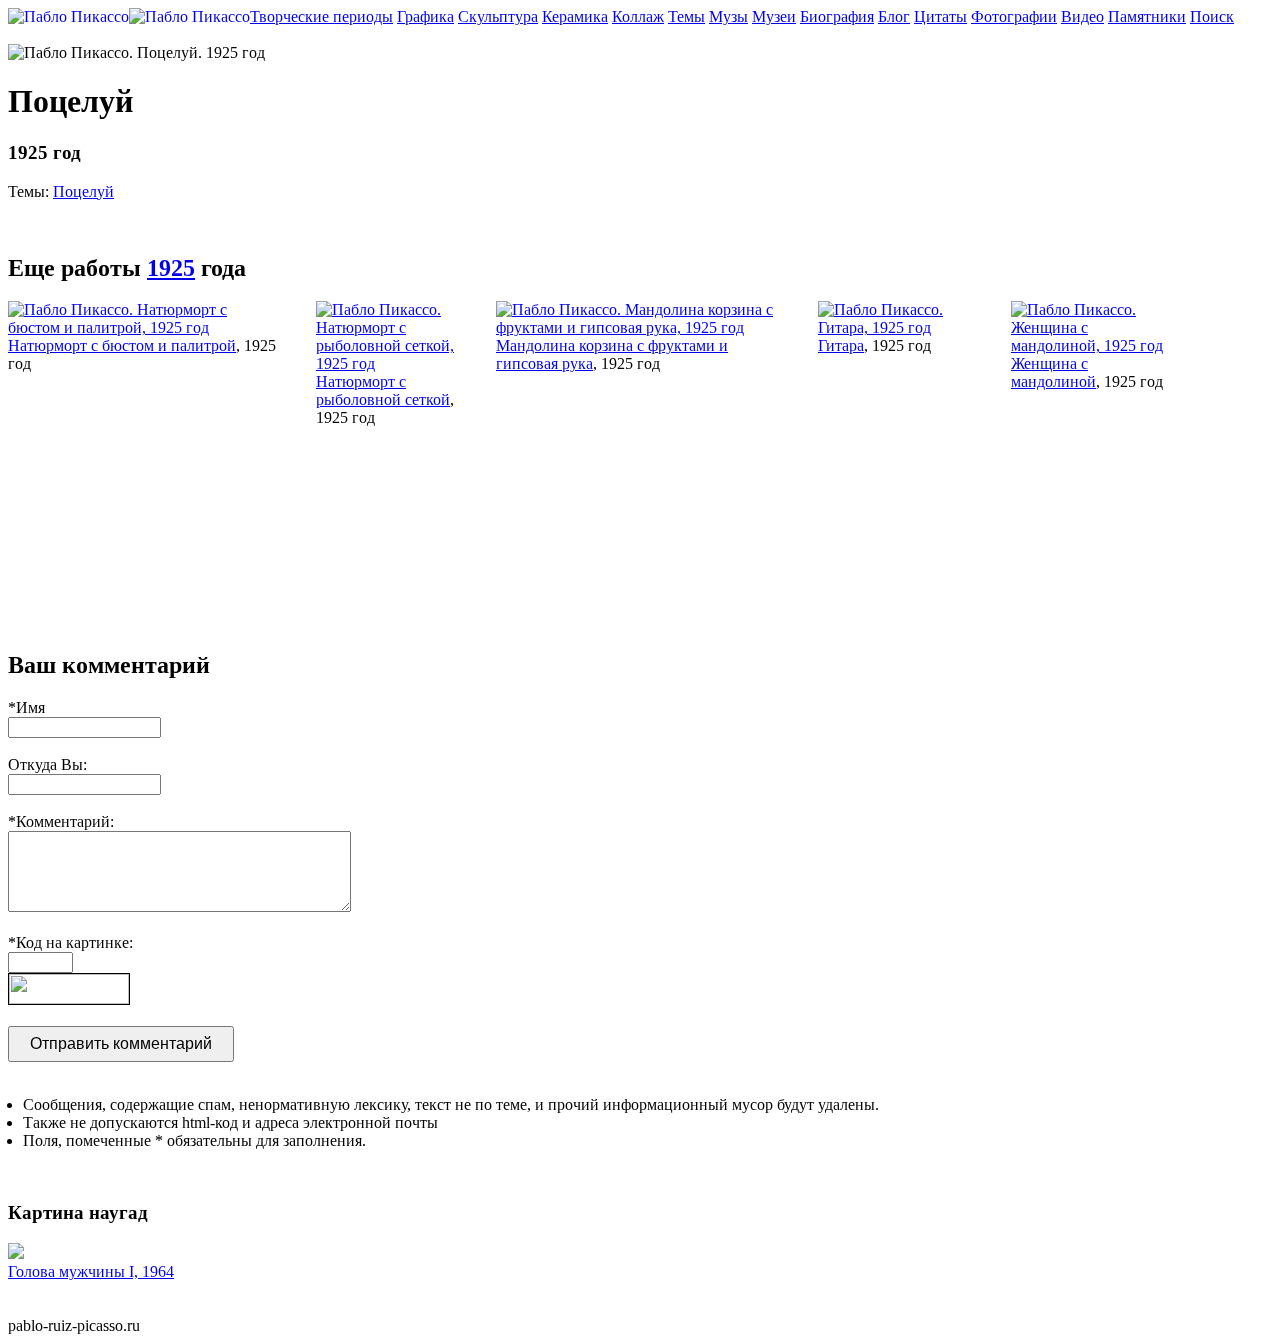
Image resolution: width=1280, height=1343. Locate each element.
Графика (425, 16)
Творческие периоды (321, 16)
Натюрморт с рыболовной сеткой (383, 390)
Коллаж (638, 16)
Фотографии (1014, 16)
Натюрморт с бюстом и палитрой (122, 345)
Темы (686, 16)
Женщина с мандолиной (1053, 372)
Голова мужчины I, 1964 (91, 1271)
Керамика (575, 16)
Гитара (841, 345)
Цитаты (940, 16)
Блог (894, 16)
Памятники (1147, 16)
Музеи (774, 16)
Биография (837, 16)
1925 (171, 268)
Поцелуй (83, 191)
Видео (1082, 16)
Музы (728, 16)
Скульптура (498, 16)
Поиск (1212, 16)
